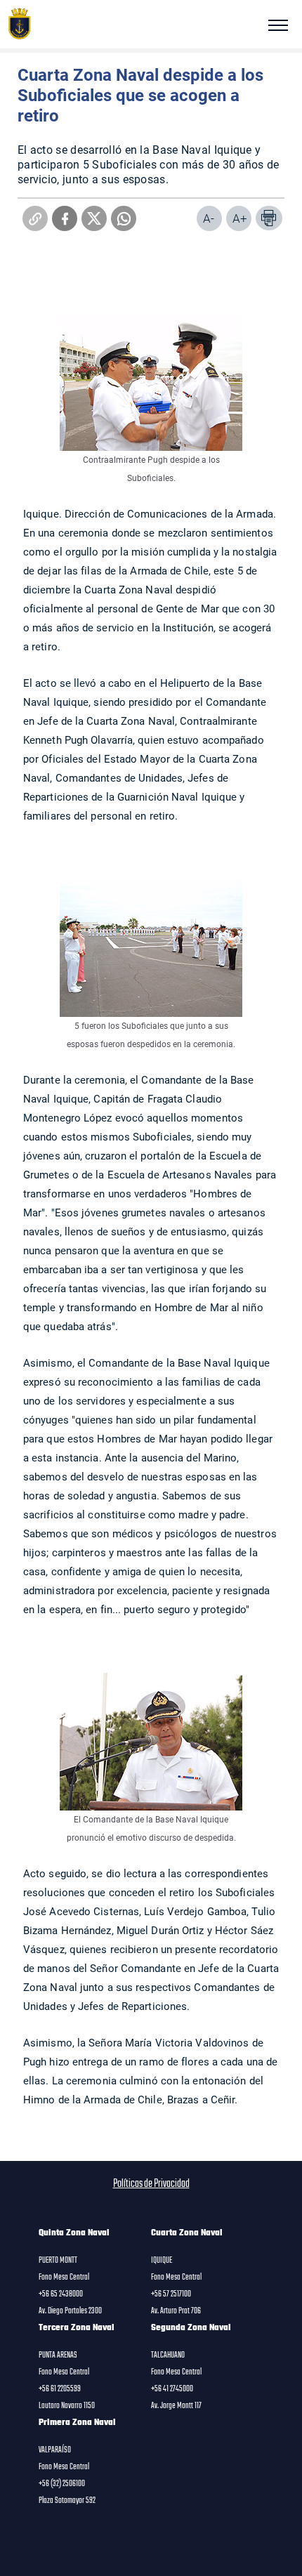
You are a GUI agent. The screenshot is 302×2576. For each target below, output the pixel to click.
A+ (240, 218)
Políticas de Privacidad (151, 2184)
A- (209, 218)
